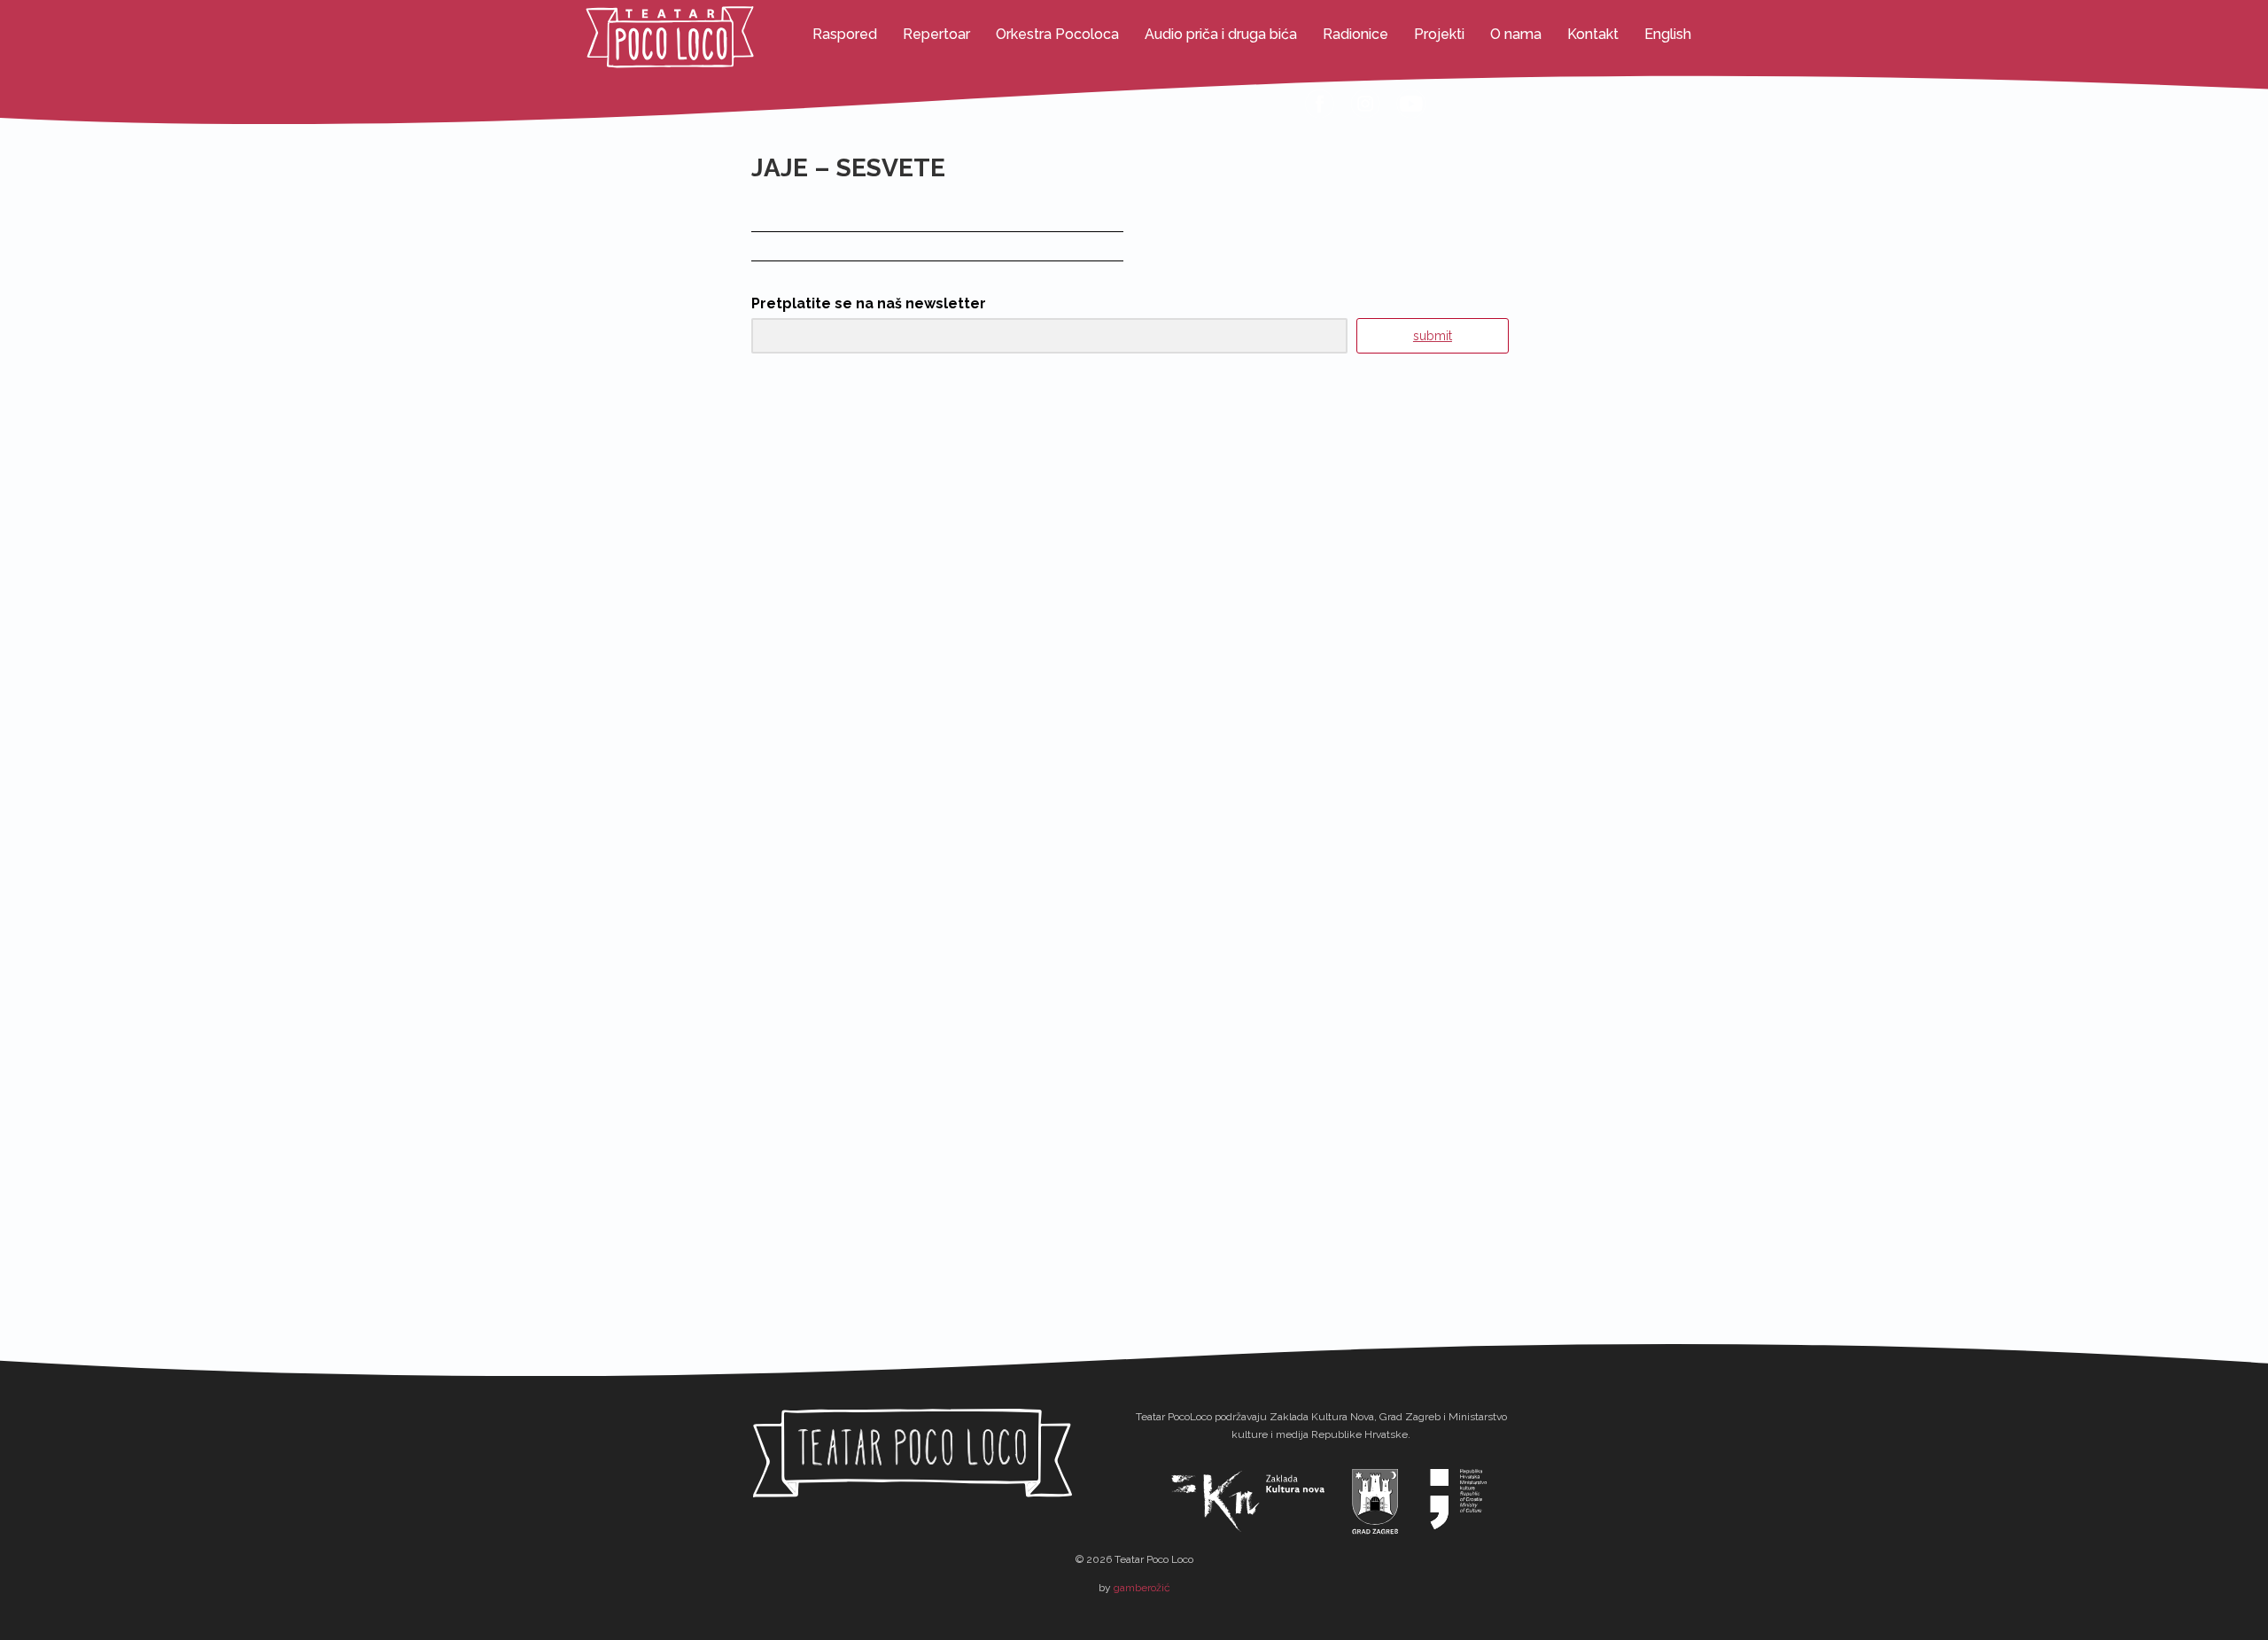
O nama (1516, 34)
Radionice (1355, 34)
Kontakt (1593, 34)
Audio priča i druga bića (1221, 34)
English (1668, 34)
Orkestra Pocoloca (1057, 34)
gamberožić (1142, 1588)
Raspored (845, 34)
